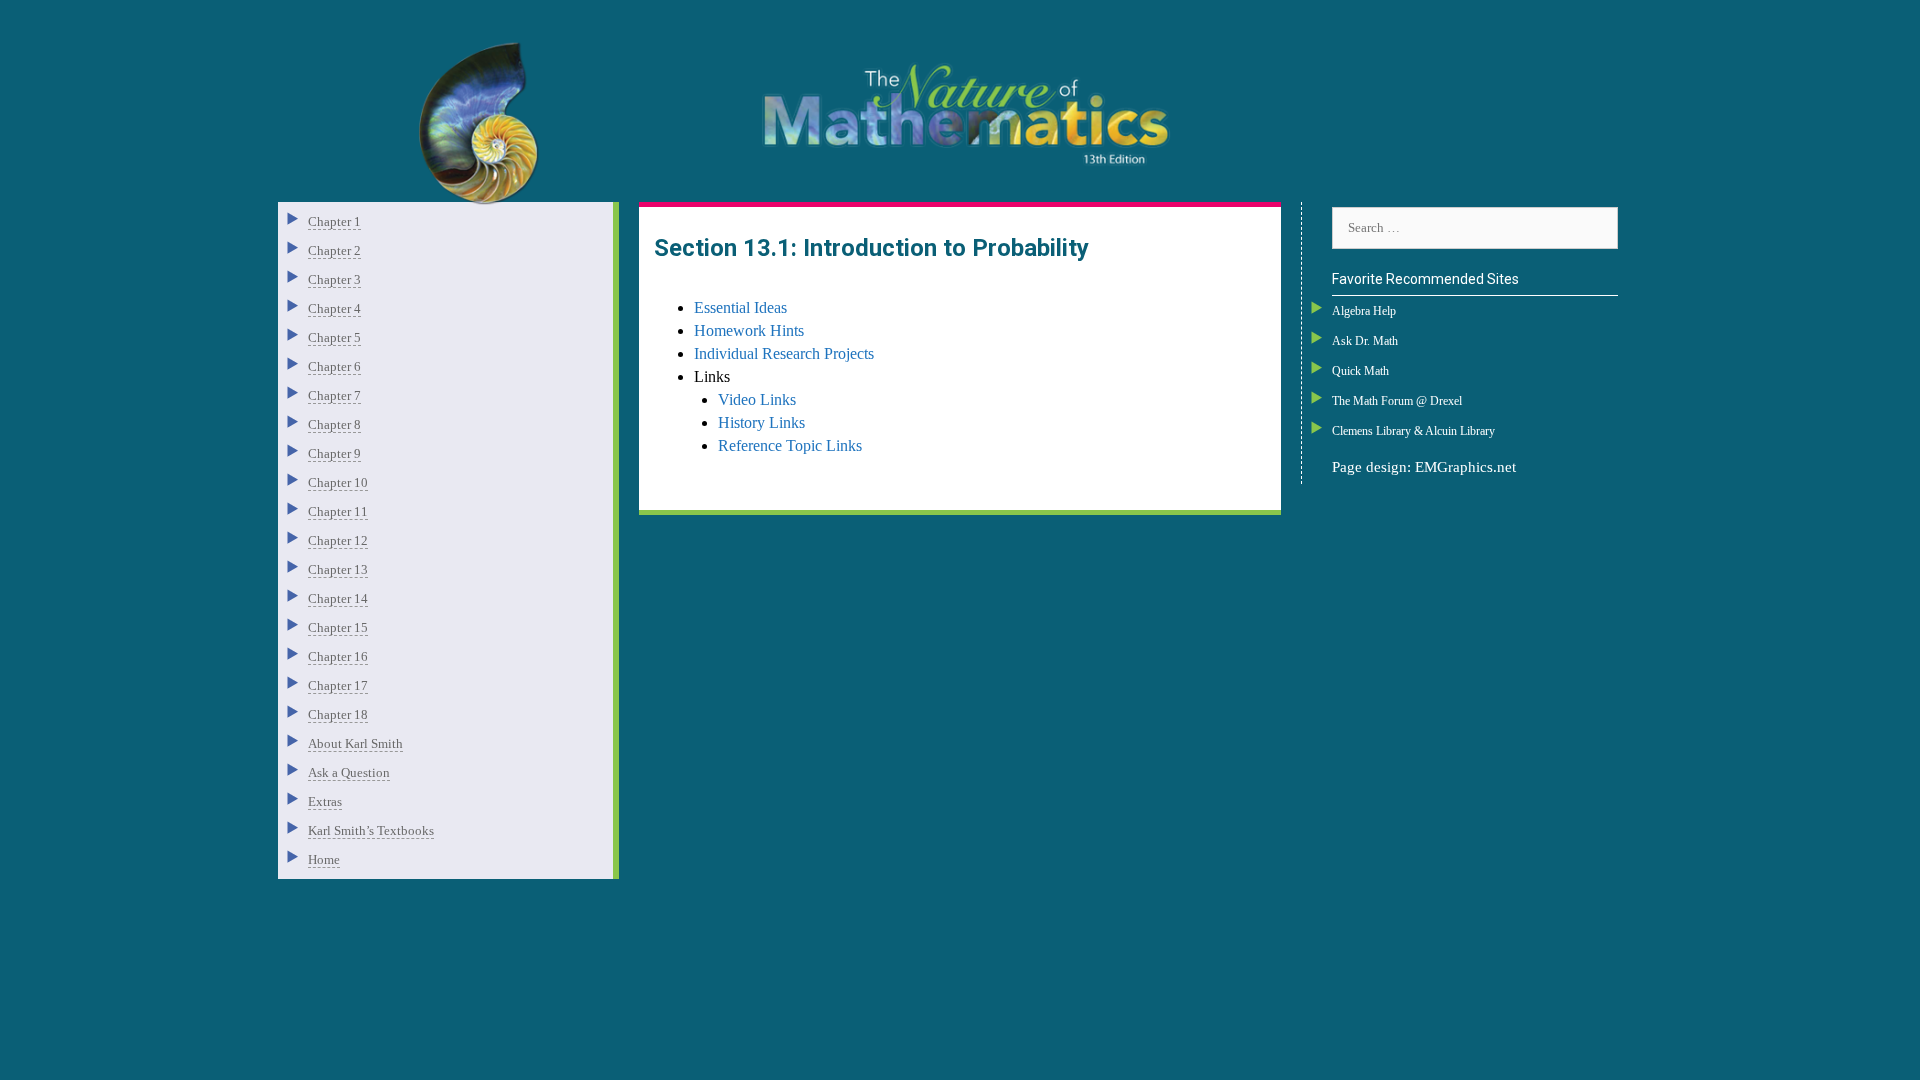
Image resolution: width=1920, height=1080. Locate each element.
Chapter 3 (334, 279)
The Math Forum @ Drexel (1397, 401)
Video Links (757, 399)
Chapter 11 (338, 511)
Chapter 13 (338, 569)
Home (324, 859)
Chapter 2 (334, 250)
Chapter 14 (338, 598)
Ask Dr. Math (1365, 341)
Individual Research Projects (784, 353)
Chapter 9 (334, 453)
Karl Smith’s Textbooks (371, 830)
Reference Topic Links (790, 445)
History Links (761, 422)
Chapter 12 (338, 540)
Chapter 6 (334, 366)
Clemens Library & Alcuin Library (1413, 431)
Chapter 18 (338, 714)
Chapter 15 (338, 627)
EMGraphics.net (1465, 467)
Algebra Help (1364, 311)
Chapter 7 (334, 395)
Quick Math (1360, 371)
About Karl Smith (355, 743)
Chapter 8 (334, 424)
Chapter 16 (338, 656)
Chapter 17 (338, 685)
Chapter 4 (334, 308)
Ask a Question (349, 772)
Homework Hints (749, 330)
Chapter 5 (334, 337)
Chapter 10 (338, 482)
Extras (325, 801)
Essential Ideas (740, 307)
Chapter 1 (334, 221)
